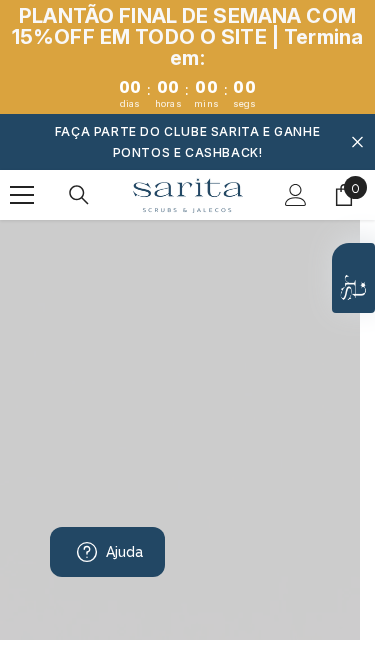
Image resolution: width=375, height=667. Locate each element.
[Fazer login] (296, 195)
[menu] (22, 195)
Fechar (357, 142)
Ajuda (125, 552)
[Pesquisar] (79, 195)
